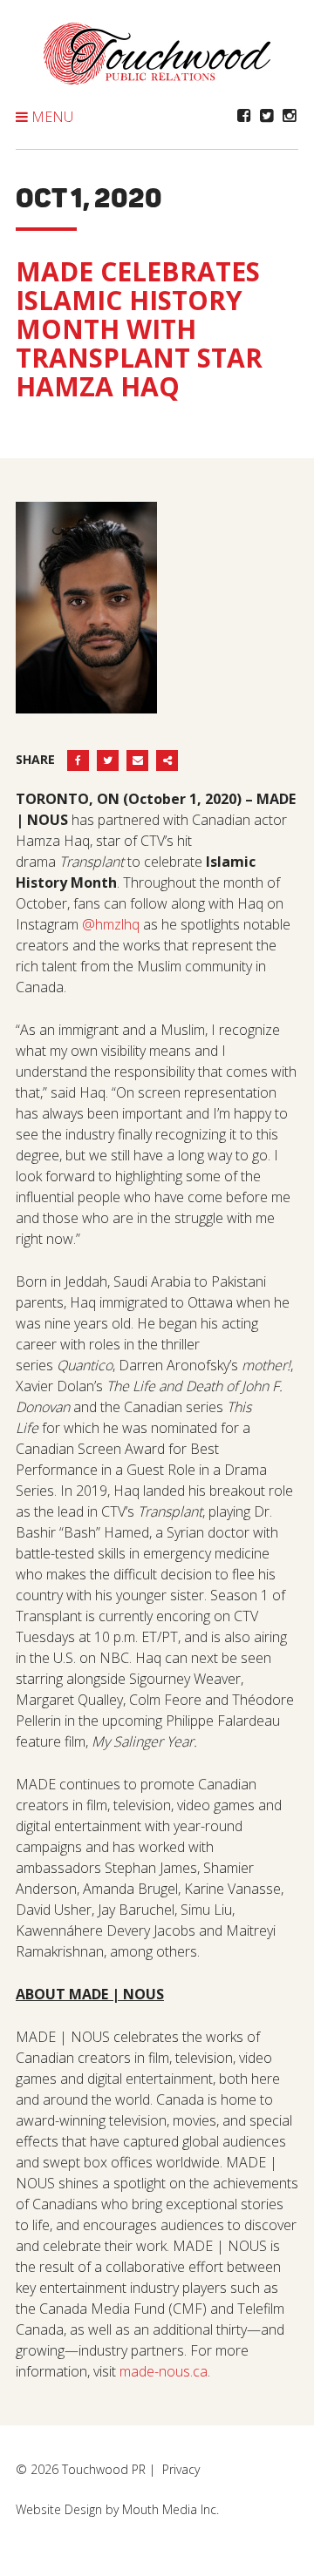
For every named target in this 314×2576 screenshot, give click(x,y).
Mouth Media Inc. (171, 2509)
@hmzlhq (111, 924)
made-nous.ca (164, 2371)
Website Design (59, 2509)
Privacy (181, 2469)
